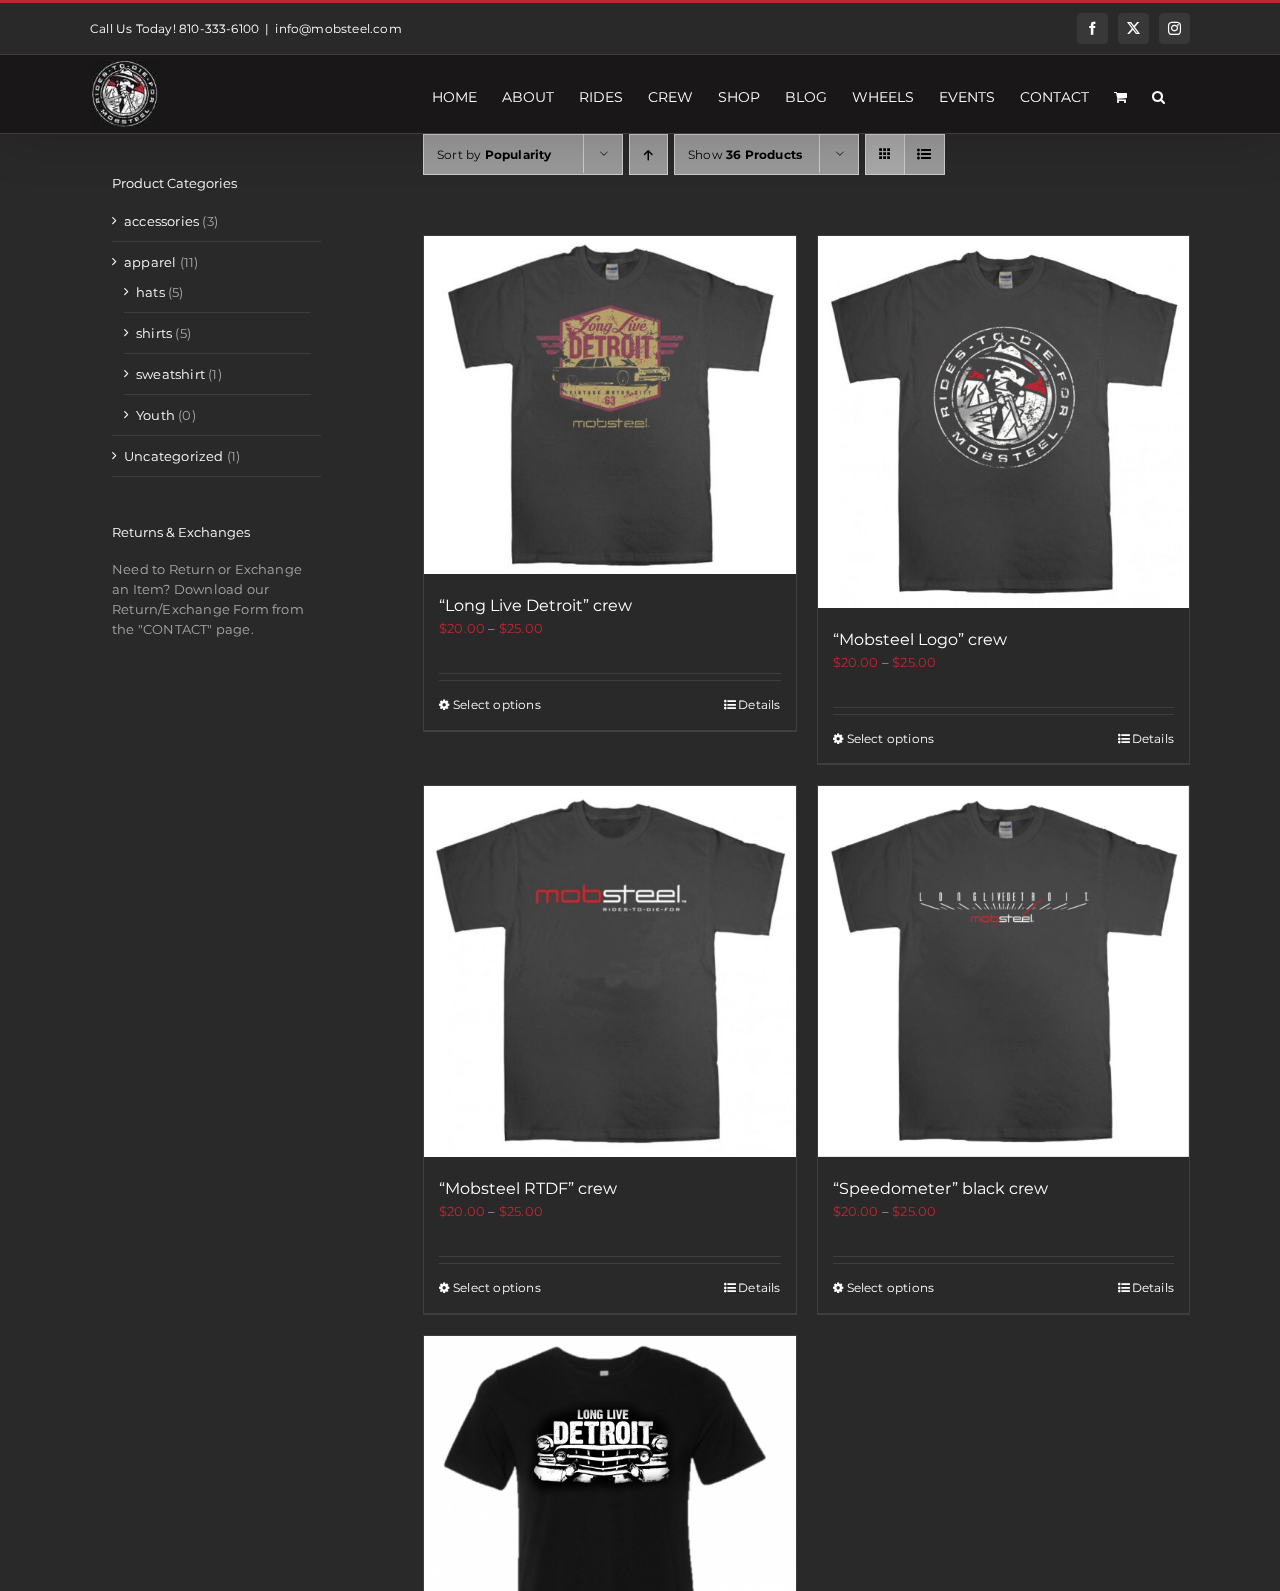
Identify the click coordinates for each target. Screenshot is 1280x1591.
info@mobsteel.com (338, 28)
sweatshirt (170, 374)
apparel (150, 262)
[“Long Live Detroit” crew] (610, 405)
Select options (497, 704)
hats (150, 292)
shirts (154, 333)
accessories (161, 221)
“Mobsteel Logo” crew (920, 639)
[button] (1158, 94)
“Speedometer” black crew (940, 1188)
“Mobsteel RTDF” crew (528, 1188)
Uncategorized (174, 456)
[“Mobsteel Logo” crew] (1004, 422)
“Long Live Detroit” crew (535, 605)
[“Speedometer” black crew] (1004, 972)
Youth (155, 415)
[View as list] (924, 154)
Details (759, 704)
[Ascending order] (648, 154)
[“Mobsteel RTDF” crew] (610, 972)
